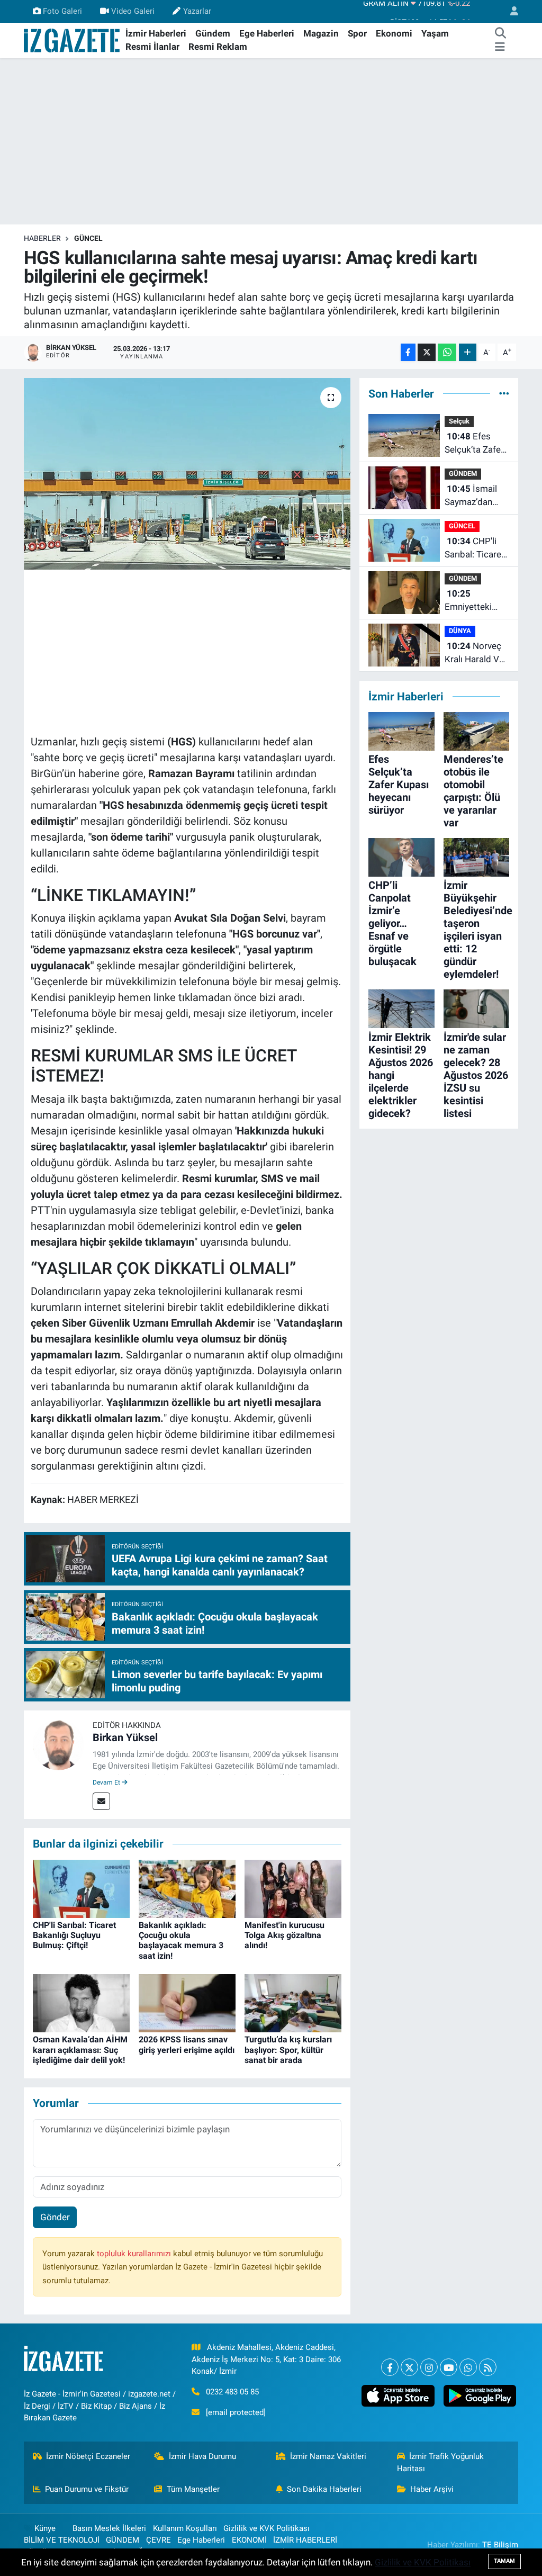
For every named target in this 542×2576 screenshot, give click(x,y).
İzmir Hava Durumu (202, 2456)
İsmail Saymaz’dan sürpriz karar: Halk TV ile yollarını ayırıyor (476, 496)
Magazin (321, 33)
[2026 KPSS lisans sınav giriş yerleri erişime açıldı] (187, 2003)
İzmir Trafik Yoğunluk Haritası (441, 2462)
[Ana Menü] (500, 47)
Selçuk (459, 421)
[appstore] (398, 2396)
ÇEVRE (159, 2540)
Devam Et (107, 1782)
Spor (357, 33)
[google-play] (480, 2396)
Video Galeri (133, 11)
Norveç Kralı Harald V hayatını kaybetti (473, 654)
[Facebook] (390, 2367)
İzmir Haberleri (156, 33)
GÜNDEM (463, 474)
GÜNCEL (88, 238)
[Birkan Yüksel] (58, 1744)
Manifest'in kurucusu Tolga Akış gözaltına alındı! (284, 1935)
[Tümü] (504, 393)
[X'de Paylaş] (427, 352)
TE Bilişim (500, 2545)
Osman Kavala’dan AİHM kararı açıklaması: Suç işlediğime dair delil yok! (80, 2050)
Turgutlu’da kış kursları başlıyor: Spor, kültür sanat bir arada (288, 2050)
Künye (45, 2528)
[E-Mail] (101, 1801)
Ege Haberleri (267, 33)
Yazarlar (197, 11)
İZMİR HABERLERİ (305, 2540)
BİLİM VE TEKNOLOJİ (62, 2540)
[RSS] (488, 2367)
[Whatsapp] (468, 2367)
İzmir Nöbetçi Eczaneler (88, 2456)
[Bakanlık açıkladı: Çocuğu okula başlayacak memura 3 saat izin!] (187, 1888)
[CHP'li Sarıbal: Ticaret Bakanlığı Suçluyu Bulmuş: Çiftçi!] (81, 1888)
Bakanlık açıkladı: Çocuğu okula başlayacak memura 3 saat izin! (181, 1940)
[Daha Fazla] (468, 352)
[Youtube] (449, 2367)
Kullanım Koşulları (185, 2528)
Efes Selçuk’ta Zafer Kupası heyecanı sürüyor (477, 444)
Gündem (213, 33)
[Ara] (501, 34)
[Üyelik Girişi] (510, 11)
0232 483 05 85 (232, 2392)
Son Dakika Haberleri (324, 2489)
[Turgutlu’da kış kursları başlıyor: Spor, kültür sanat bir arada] (293, 2003)
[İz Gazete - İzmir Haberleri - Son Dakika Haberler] (73, 40)
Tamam (504, 2561)
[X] (409, 2367)
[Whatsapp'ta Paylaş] (447, 352)
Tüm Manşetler (193, 2489)
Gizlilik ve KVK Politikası (267, 2528)
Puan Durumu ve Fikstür (87, 2489)
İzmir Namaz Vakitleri (328, 2456)
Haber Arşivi (432, 2489)
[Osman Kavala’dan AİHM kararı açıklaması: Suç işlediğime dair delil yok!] (81, 2003)
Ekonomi (394, 33)
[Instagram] (429, 2367)
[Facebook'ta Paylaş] (408, 352)
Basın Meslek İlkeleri (109, 2528)
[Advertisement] (271, 141)
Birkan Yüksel (125, 1737)
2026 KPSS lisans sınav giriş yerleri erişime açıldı (187, 2044)
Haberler (42, 238)
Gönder (55, 2217)
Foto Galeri (62, 11)
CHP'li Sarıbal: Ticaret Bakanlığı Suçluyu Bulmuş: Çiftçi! (74, 1935)
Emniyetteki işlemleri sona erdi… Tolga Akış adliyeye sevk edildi (472, 601)
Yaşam (435, 33)
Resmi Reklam (218, 47)
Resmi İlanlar (152, 47)
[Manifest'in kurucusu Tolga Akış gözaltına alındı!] (293, 1888)
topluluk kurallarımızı (135, 2254)
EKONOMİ (249, 2540)
